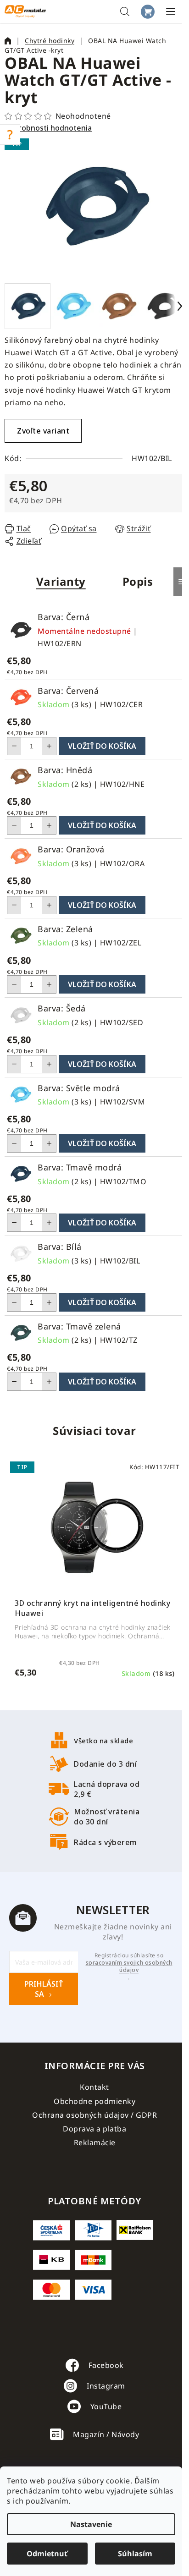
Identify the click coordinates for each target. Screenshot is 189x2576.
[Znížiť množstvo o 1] (14, 746)
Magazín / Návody (106, 2434)
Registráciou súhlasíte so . (129, 1966)
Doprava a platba (94, 2129)
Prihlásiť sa (44, 1989)
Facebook (106, 2365)
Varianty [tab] (61, 581)
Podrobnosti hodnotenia (48, 128)
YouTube (106, 2406)
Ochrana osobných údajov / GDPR (94, 2115)
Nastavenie (91, 2524)
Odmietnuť (47, 2554)
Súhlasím (135, 2554)
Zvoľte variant (43, 431)
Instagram (106, 2386)
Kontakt (94, 2087)
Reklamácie (95, 2142)
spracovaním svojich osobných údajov (129, 1966)
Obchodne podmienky (94, 2101)
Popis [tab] (138, 581)
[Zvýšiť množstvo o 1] (49, 746)
